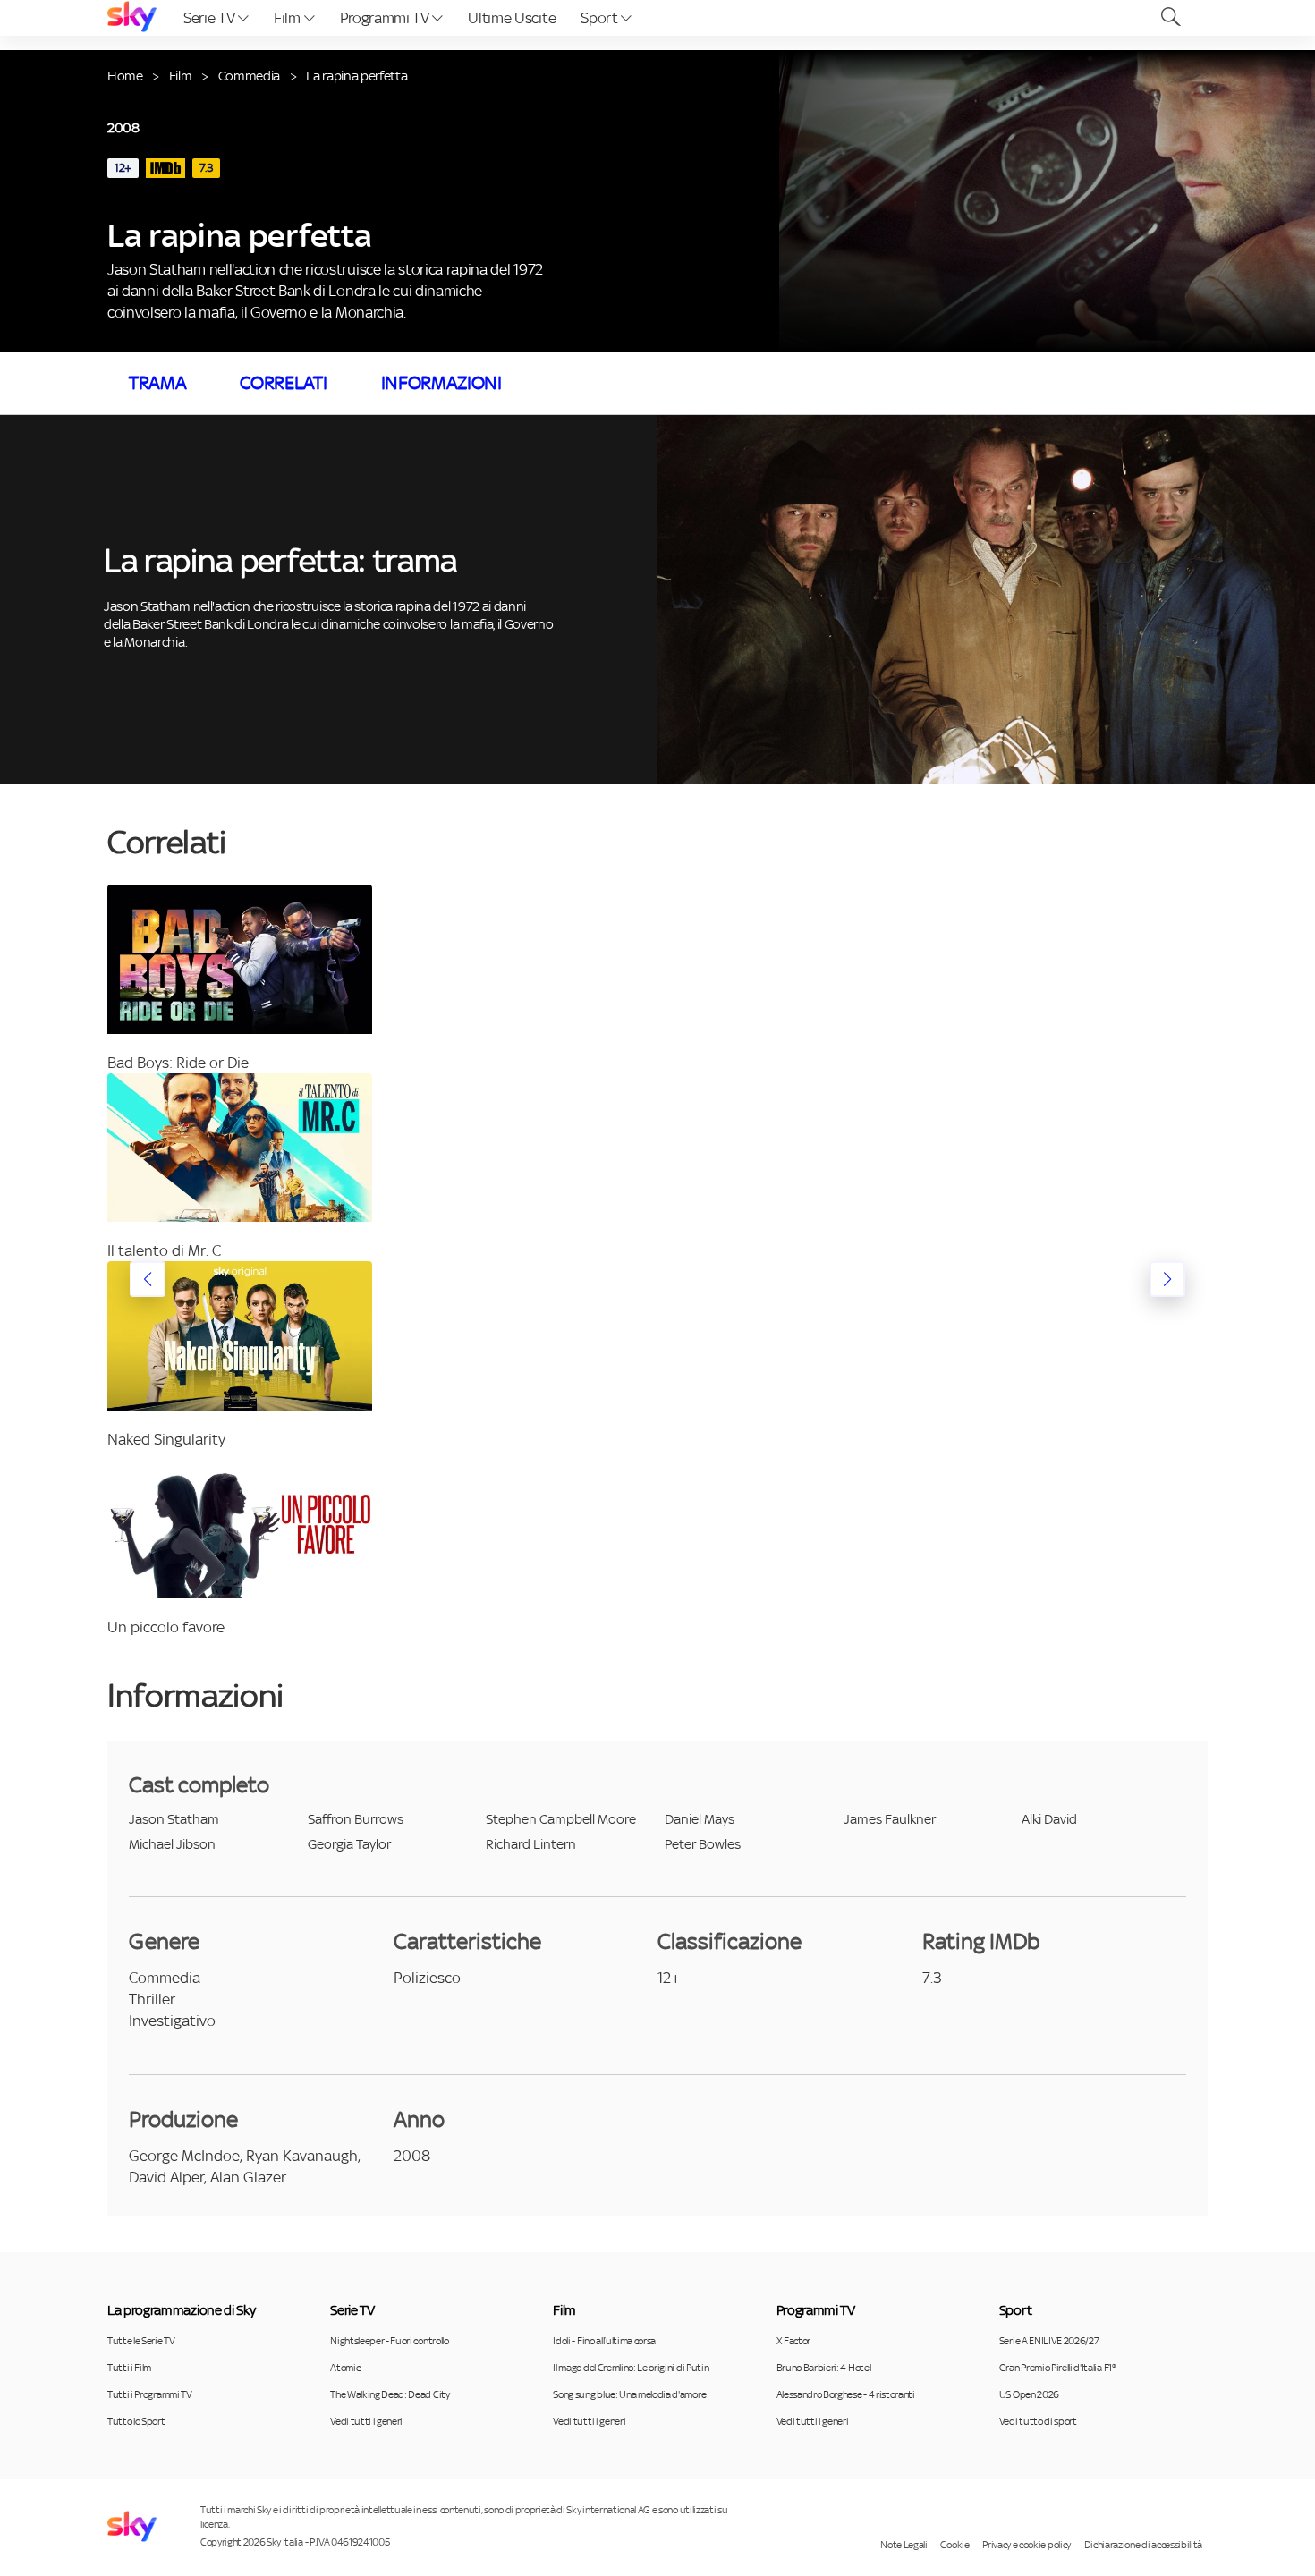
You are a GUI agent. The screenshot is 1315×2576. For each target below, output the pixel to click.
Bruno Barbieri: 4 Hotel (824, 2368)
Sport (601, 18)
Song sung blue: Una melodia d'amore (629, 2394)
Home (125, 76)
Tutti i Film (129, 2368)
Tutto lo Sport (136, 2421)
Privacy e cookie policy (1027, 2545)
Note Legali (904, 2545)
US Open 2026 (1029, 2394)
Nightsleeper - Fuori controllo (389, 2341)
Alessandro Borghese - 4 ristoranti (846, 2394)
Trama (157, 383)
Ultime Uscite (512, 18)
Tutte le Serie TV (141, 2341)
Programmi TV (386, 18)
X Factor (793, 2341)
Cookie (954, 2545)
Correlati (283, 383)
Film (288, 18)
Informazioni (441, 383)
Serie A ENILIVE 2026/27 (1049, 2341)
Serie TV (211, 18)
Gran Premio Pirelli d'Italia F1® (1057, 2368)
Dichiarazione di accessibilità (1143, 2545)
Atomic (345, 2368)
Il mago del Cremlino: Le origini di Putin (631, 2368)
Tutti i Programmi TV (150, 2394)
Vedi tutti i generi (366, 2421)
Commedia (249, 76)
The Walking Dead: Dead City (390, 2394)
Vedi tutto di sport (1038, 2421)
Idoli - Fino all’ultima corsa (604, 2341)
